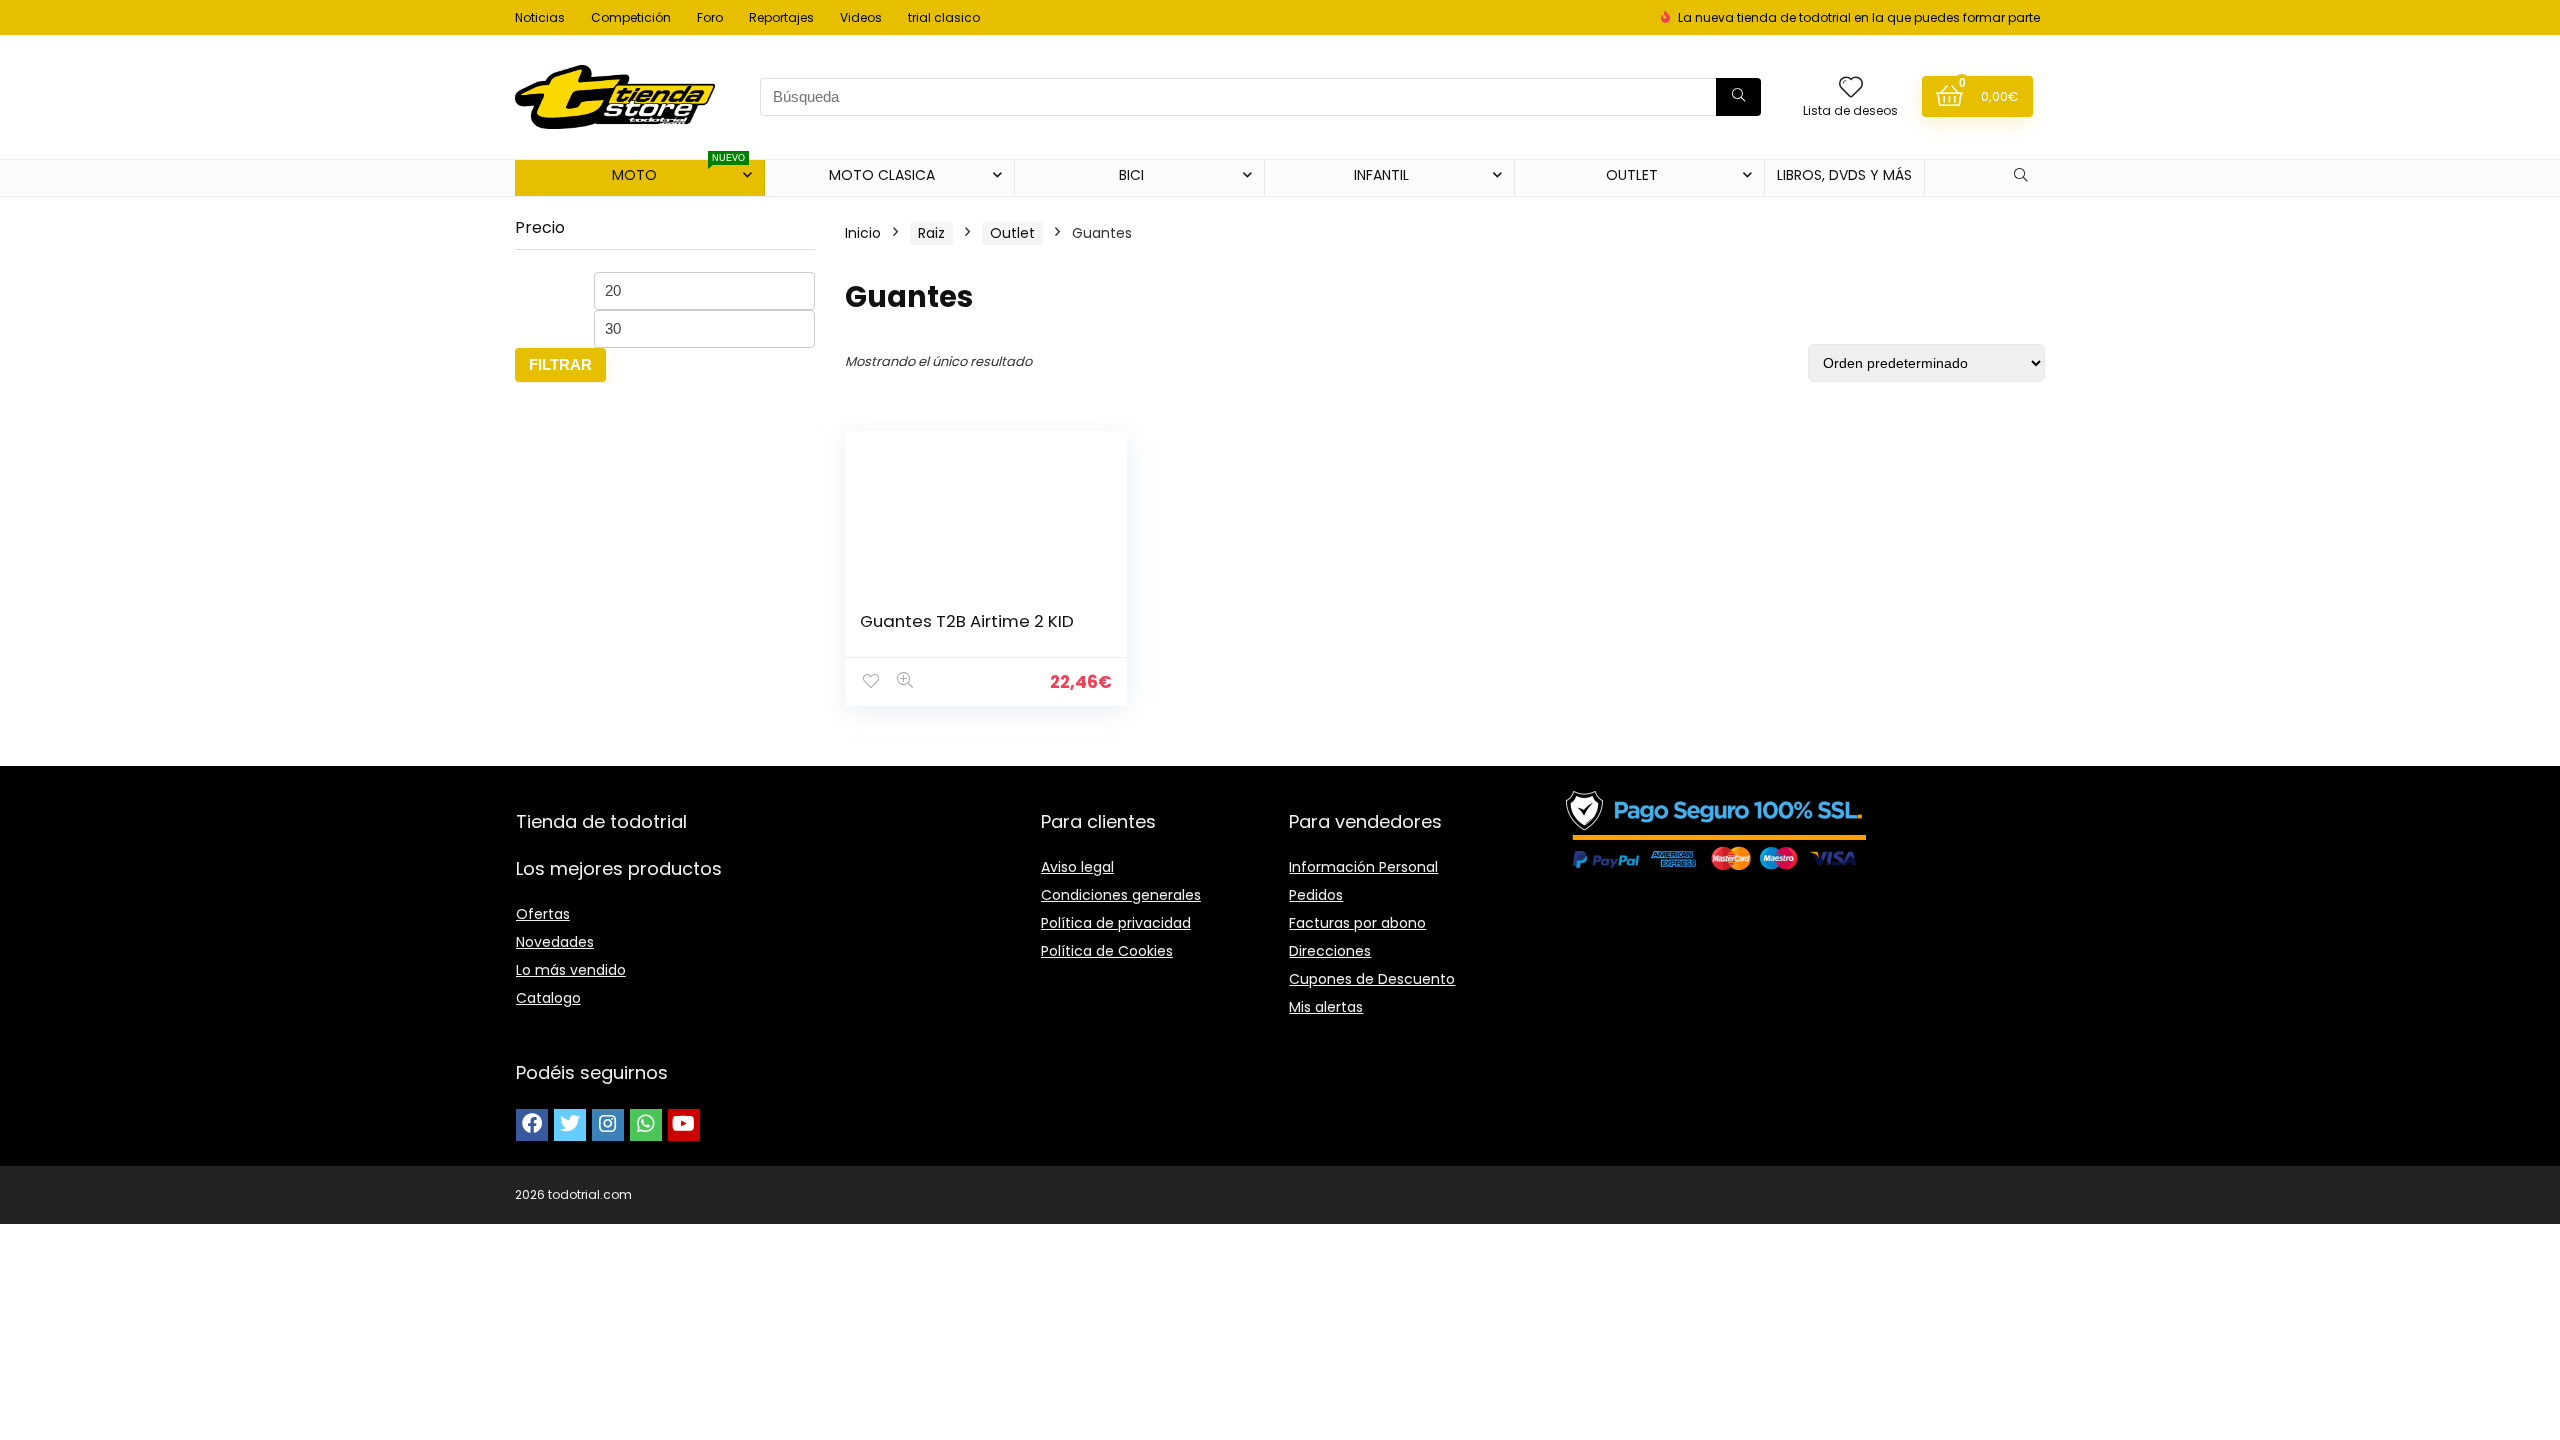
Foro (710, 17)
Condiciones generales (1121, 895)
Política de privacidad (1116, 923)
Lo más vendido (571, 970)
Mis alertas (1326, 1007)
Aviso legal (1077, 867)
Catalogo (548, 998)
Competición (631, 17)
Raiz (931, 233)
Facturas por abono (1357, 923)
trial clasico (944, 17)
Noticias (540, 17)
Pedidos (1316, 895)
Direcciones (1330, 951)
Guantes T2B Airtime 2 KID (967, 621)
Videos (861, 17)
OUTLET (1632, 175)
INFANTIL (1381, 175)
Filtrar (560, 364)
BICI (1131, 175)
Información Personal (1363, 867)
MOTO (679, 172)
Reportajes (781, 17)
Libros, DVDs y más (1844, 175)
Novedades (555, 942)
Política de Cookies (1107, 951)
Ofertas (543, 914)
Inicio (863, 233)
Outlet (1012, 233)
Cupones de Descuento (1372, 979)
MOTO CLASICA (882, 175)
